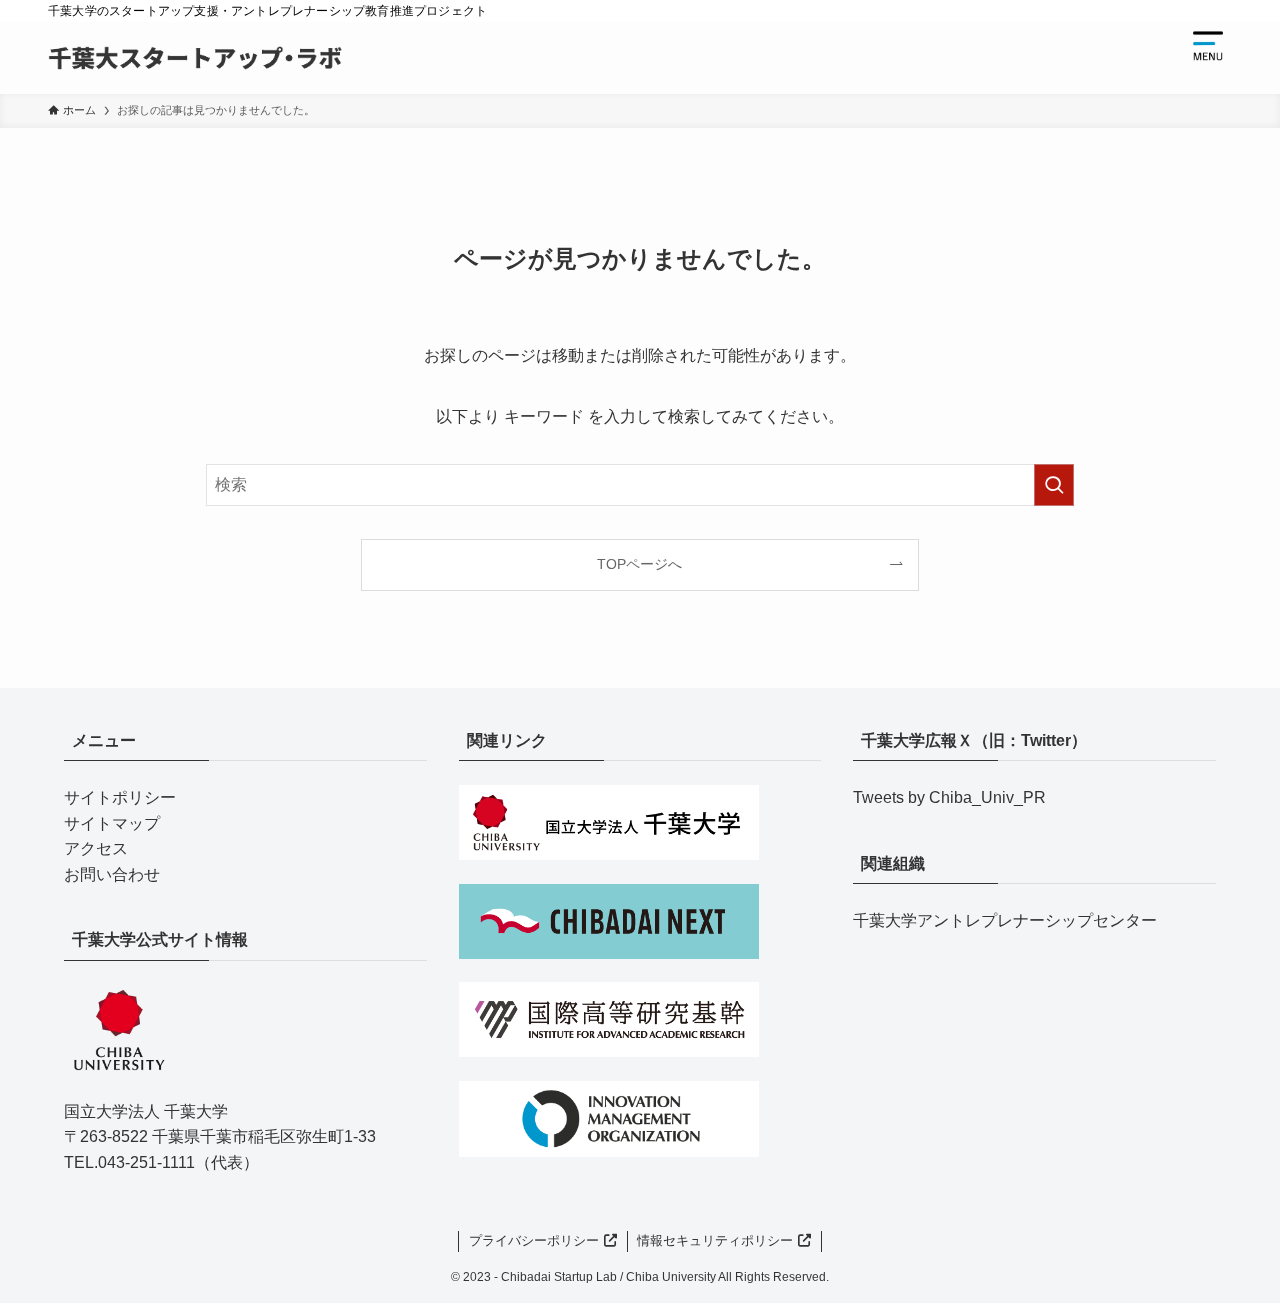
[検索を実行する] (1054, 485)
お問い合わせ (112, 874)
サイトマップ (112, 823)
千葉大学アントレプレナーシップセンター (1005, 920)
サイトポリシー (120, 797)
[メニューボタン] (1208, 46)
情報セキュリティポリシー (715, 1240)
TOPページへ (639, 564)
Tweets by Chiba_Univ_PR (949, 797)
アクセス (96, 848)
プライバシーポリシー (534, 1240)
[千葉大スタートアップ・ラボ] (195, 58)
